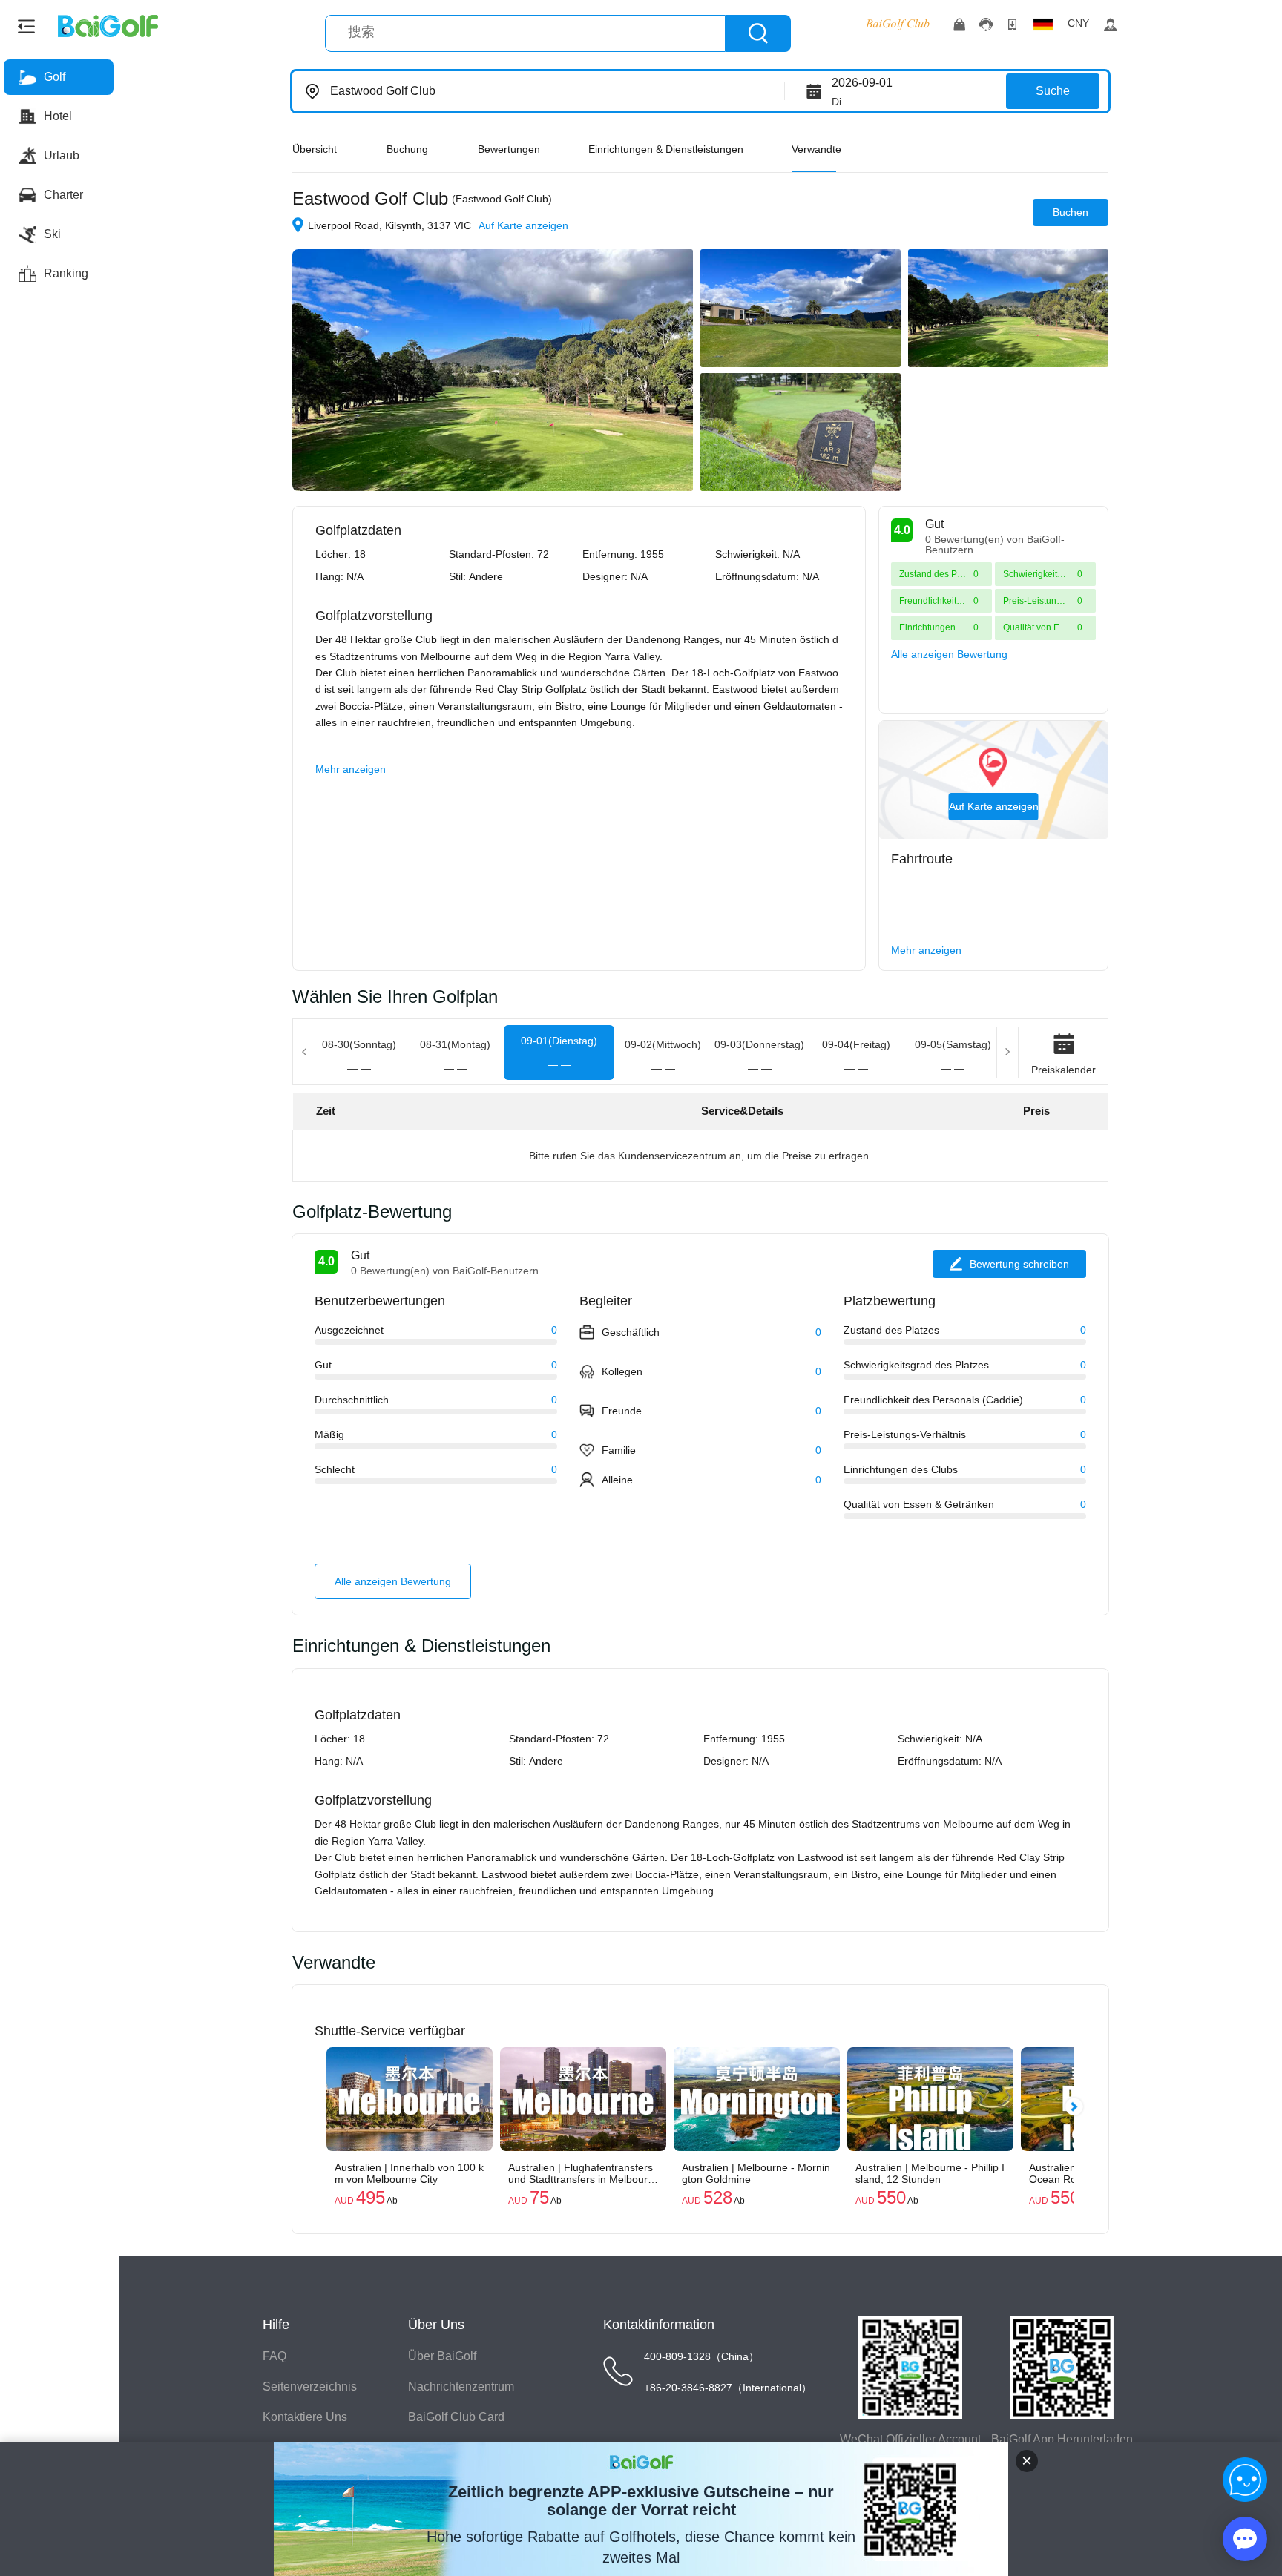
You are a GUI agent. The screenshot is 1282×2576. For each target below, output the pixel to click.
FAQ (275, 2356)
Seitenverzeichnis (310, 2386)
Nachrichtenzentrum (461, 2386)
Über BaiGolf (442, 2356)
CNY (1078, 23)
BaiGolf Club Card (456, 2417)
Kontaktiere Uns (305, 2417)
